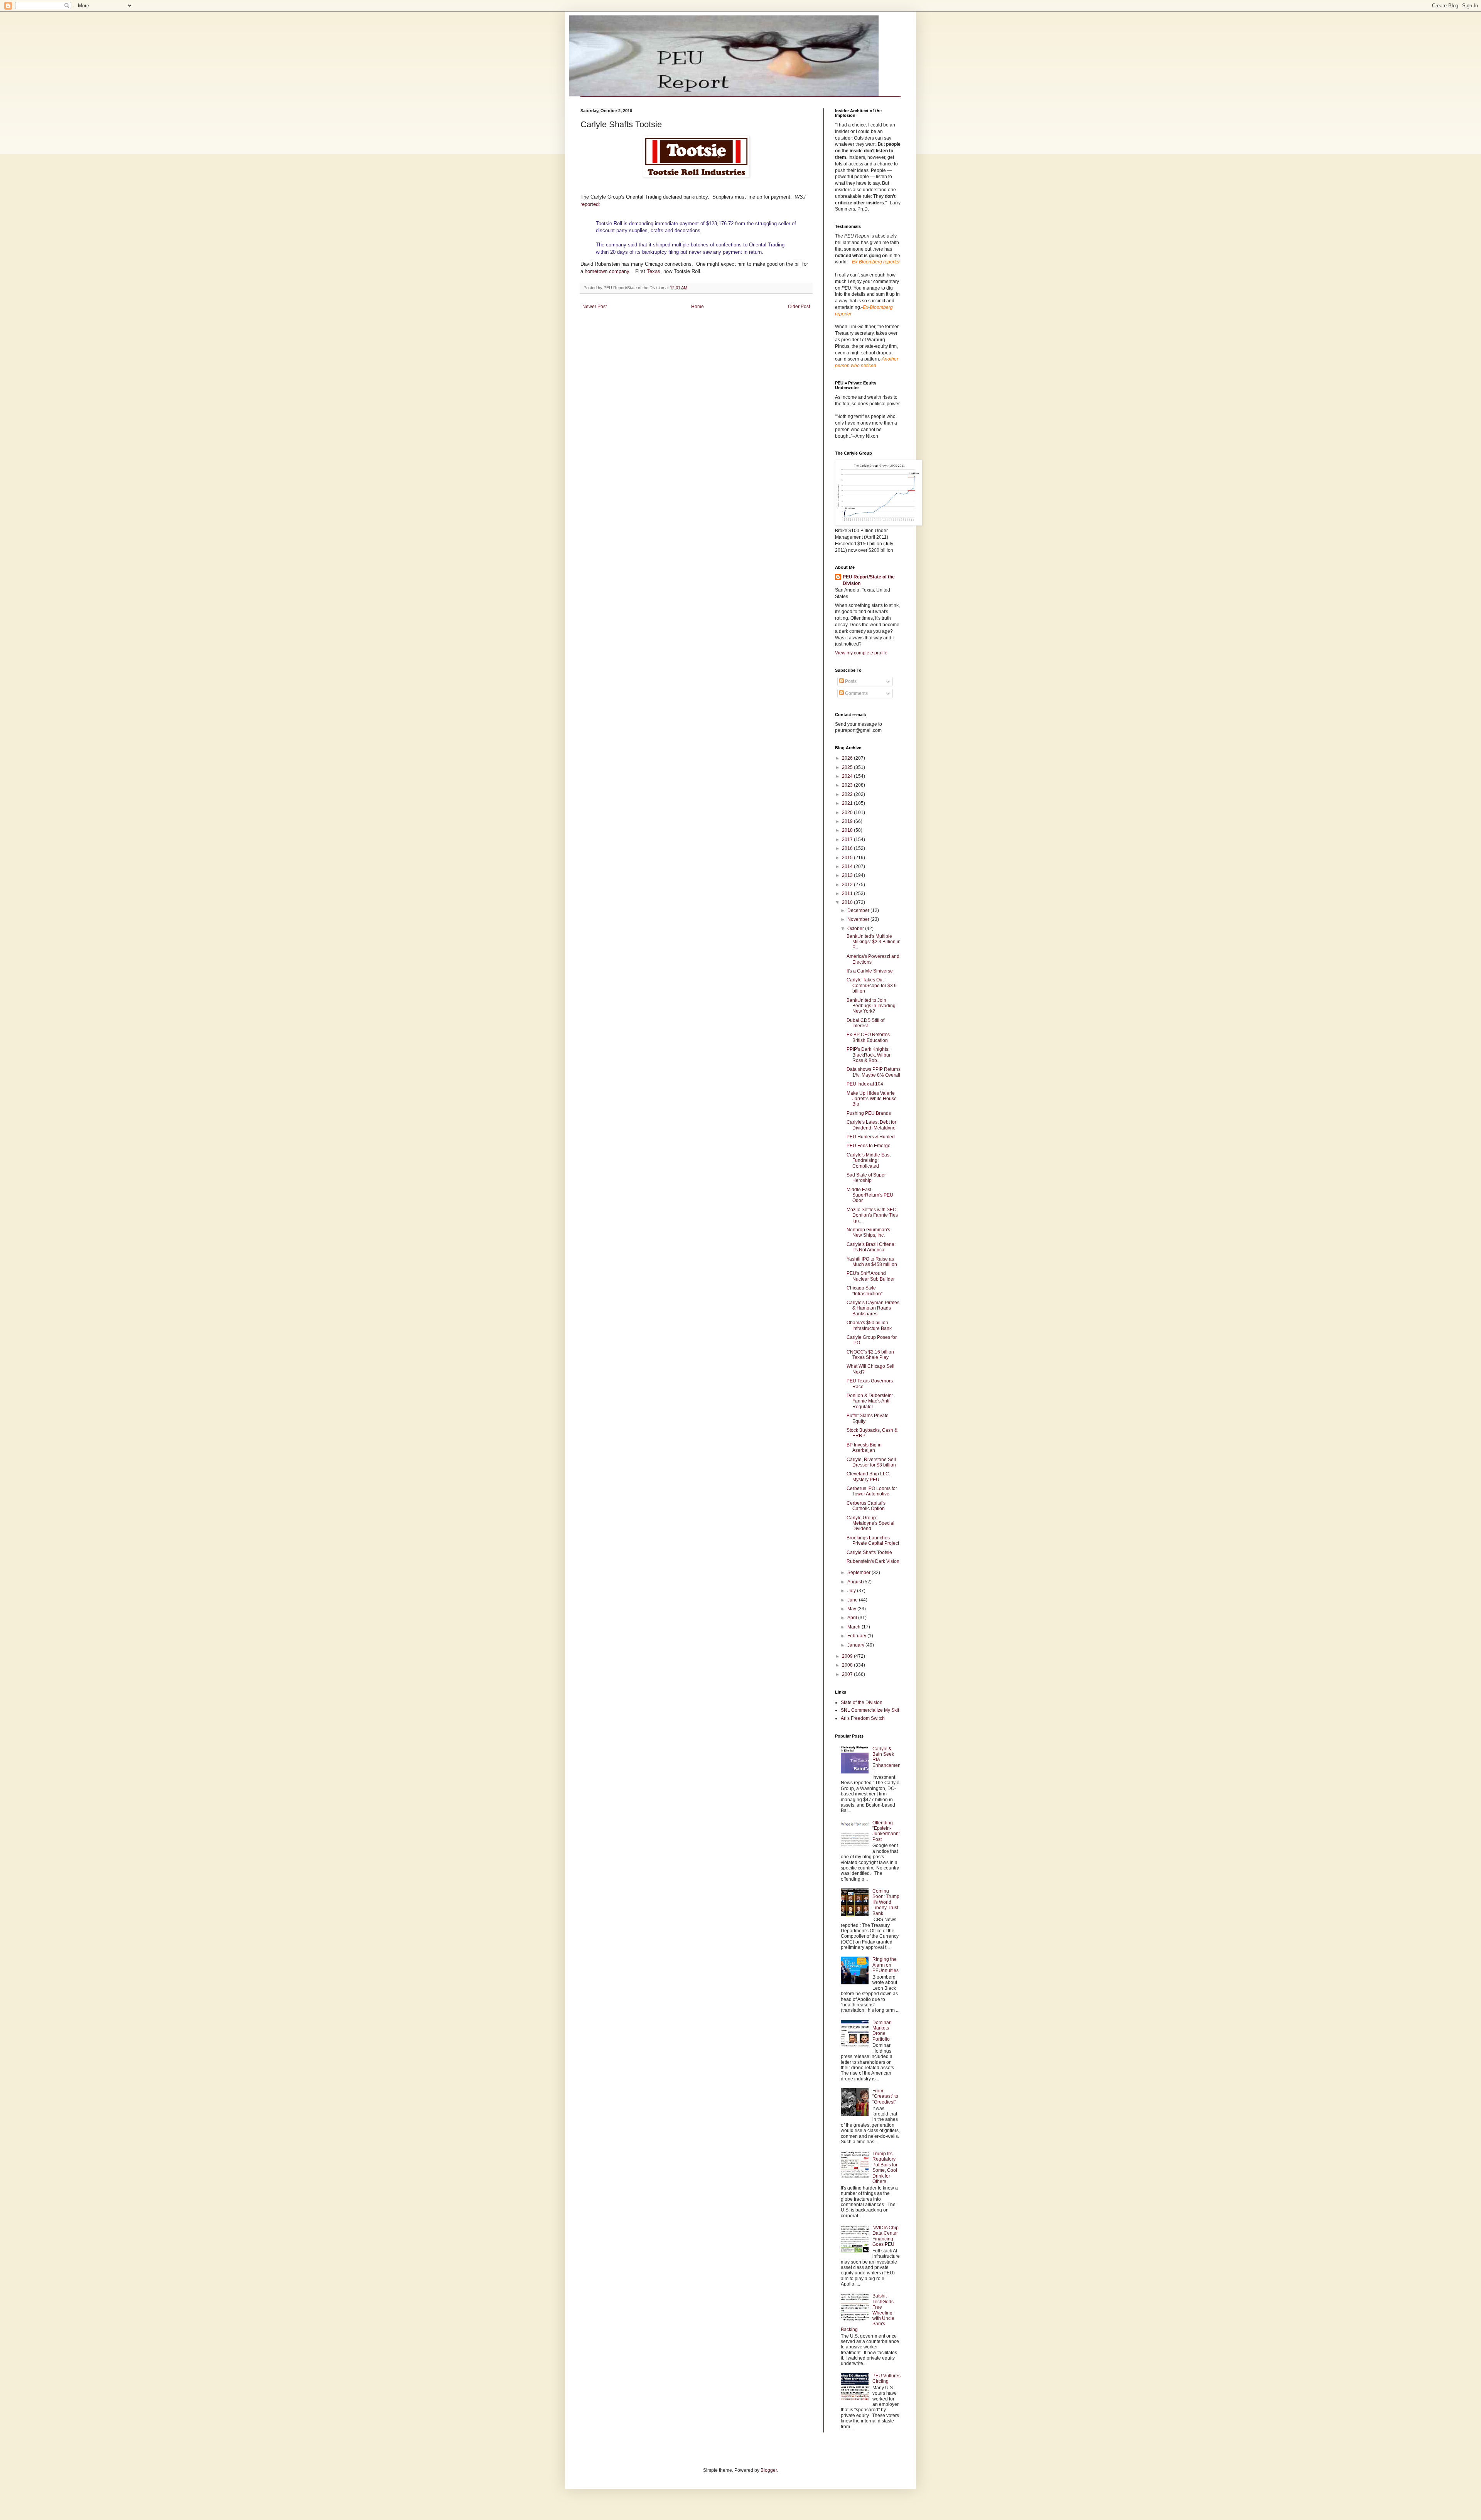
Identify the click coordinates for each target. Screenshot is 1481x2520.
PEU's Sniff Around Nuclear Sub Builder (871, 1276)
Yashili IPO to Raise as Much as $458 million (872, 1262)
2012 (848, 885)
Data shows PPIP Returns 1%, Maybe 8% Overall (874, 1072)
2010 (848, 902)
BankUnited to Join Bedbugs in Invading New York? (871, 1006)
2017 (848, 839)
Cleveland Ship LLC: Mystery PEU (868, 1477)
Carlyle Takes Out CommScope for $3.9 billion (872, 985)
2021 (848, 803)
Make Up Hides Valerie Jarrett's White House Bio (872, 1099)
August (855, 1582)
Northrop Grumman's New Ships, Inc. (868, 1232)
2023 (848, 785)
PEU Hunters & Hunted (871, 1137)
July (852, 1591)
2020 (848, 812)
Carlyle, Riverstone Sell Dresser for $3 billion (871, 1462)
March (854, 1627)
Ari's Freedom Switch (863, 1718)
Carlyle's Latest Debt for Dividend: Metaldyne (871, 1125)
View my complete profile (861, 653)
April (853, 1618)
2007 (848, 1674)
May (852, 1609)
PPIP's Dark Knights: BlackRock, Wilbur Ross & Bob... (869, 1055)
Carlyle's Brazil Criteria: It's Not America (871, 1247)
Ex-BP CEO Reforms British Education (868, 1037)
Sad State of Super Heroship (866, 1178)
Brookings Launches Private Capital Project (873, 1541)
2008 (848, 1665)
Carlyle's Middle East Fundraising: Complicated (869, 1161)
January (856, 1645)
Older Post (799, 307)
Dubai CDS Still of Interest (865, 1023)
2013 (848, 875)
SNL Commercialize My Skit (870, 1710)
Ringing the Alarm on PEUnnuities (886, 1965)
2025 (848, 767)
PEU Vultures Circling (886, 2378)
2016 (848, 848)
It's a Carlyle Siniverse (870, 971)
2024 (848, 776)
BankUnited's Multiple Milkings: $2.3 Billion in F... (874, 942)
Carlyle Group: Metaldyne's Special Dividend (870, 1523)
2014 (848, 866)
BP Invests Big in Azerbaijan (864, 1448)
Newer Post (595, 307)
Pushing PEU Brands (869, 1113)
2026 (848, 758)
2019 (848, 821)
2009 (848, 1656)
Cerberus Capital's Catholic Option (866, 1506)
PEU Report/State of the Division (869, 580)
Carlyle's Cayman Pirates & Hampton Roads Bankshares (873, 1308)
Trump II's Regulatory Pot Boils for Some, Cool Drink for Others (885, 2168)
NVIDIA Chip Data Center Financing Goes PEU (886, 2236)
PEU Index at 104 (865, 1084)
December (859, 910)
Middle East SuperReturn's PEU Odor (870, 1195)
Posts (850, 681)
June (853, 1600)
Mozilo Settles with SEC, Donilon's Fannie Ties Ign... (872, 1215)
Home (697, 307)
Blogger (769, 2470)
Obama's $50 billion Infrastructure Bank (869, 1325)
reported (590, 204)
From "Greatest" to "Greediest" (885, 2096)
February (857, 1636)
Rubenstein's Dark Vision (873, 1561)
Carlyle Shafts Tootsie (869, 1552)
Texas (654, 271)
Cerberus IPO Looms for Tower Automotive (872, 1491)
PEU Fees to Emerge (869, 1146)
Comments (856, 693)
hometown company (607, 271)
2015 (848, 858)
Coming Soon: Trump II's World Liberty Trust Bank (886, 1902)
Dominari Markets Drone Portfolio (882, 2031)
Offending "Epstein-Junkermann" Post (886, 1831)
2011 (848, 893)
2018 (848, 830)
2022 (848, 794)
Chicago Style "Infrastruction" (864, 1291)
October (856, 929)
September (859, 1573)
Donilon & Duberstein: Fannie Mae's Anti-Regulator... (870, 1401)
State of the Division (862, 1702)
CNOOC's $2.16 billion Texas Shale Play (870, 1355)
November (859, 919)
